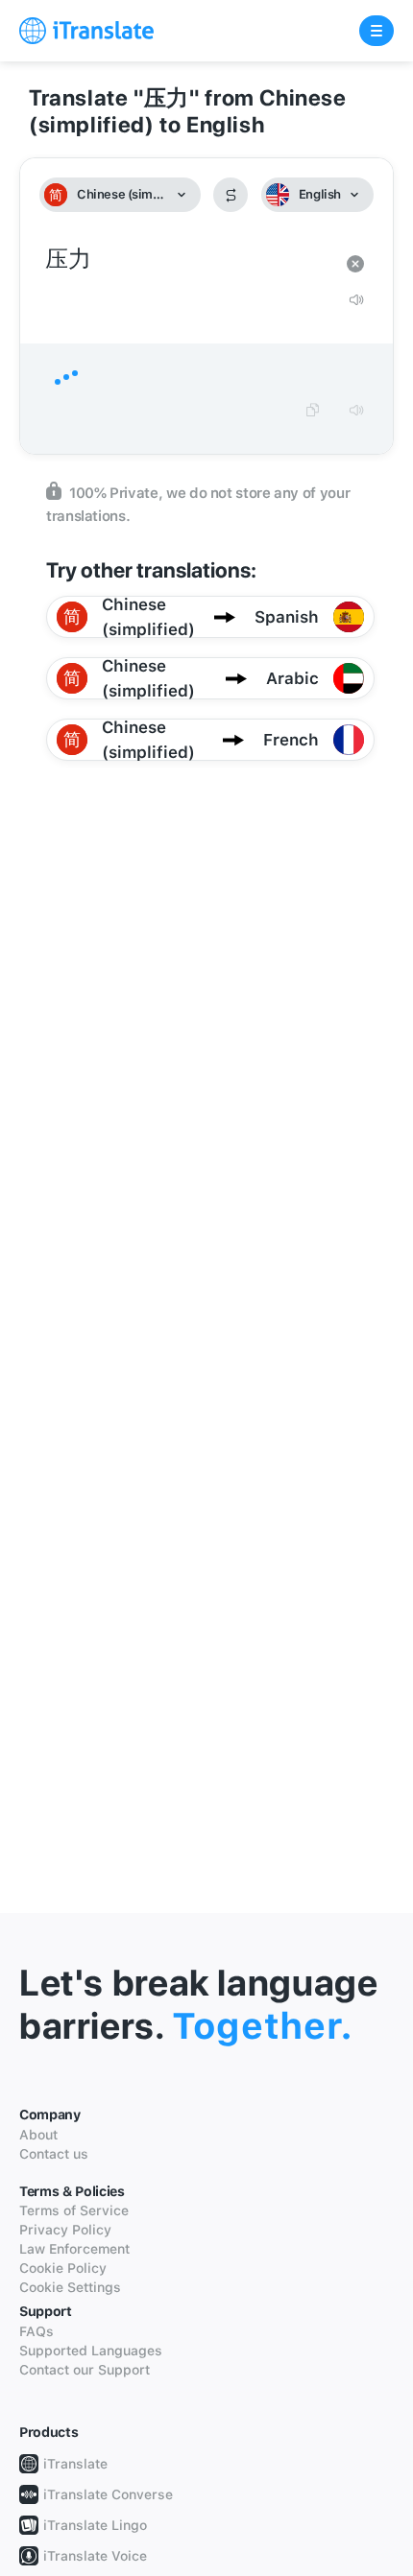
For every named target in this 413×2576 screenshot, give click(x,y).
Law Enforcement (74, 2249)
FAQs (36, 2331)
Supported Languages (91, 2351)
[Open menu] (377, 31)
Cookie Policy (63, 2268)
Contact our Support (85, 2370)
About (38, 2135)
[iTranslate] (86, 31)
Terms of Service (74, 2210)
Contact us (54, 2154)
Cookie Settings (70, 2287)
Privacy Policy (65, 2230)
